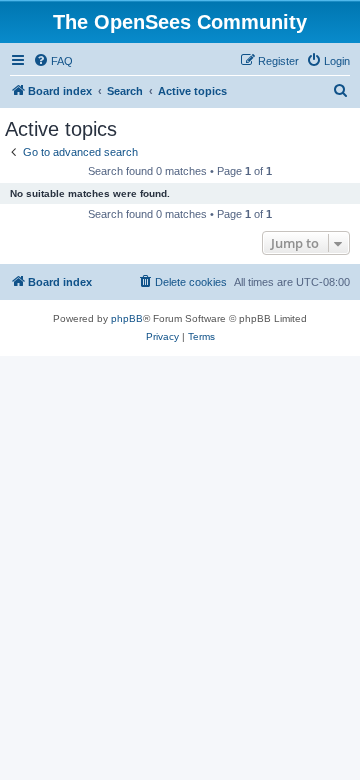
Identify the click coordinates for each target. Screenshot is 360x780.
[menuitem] (53, 61)
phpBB (127, 318)
